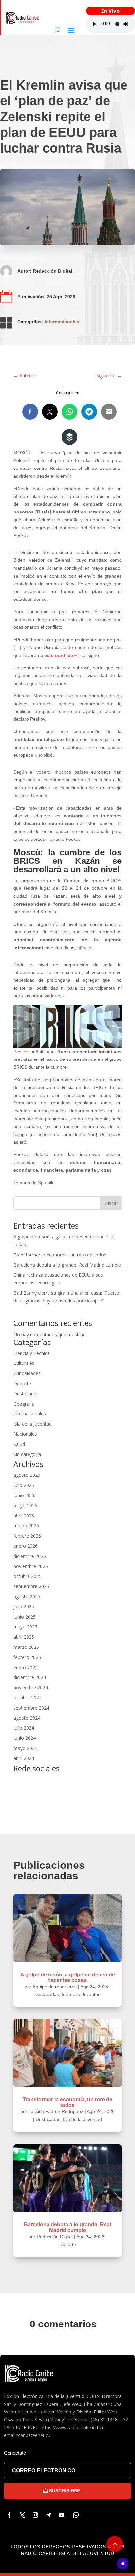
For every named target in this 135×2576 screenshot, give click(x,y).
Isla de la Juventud (33, 1424)
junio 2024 (25, 1738)
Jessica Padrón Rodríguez (56, 2111)
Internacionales (62, 322)
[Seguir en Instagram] (35, 2515)
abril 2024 (24, 1758)
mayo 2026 (25, 1506)
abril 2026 (24, 1516)
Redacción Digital (53, 271)
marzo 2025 (26, 1647)
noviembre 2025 (31, 1566)
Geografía (24, 1404)
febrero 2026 (27, 1536)
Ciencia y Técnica (32, 1353)
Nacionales (25, 1434)
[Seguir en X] (22, 2515)
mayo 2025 (25, 1627)
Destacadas (26, 1394)
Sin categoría (27, 1454)
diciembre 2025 (30, 1556)
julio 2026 (24, 1485)
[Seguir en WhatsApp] (76, 2515)
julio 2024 (24, 1728)
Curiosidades (27, 1373)
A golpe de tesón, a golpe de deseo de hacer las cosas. (68, 1977)
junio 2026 (25, 1495)
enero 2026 (26, 1546)
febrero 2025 (27, 1657)
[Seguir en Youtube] (62, 2515)
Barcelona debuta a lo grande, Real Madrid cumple (67, 1265)
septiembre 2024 (31, 1708)
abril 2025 (24, 1637)
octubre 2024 (28, 1698)
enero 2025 (26, 1667)
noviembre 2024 (31, 1687)
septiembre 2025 (31, 1586)
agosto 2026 (27, 1475)
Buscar (111, 1203)
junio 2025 (25, 1617)
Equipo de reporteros (55, 1987)
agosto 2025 (27, 1596)
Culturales (24, 1363)
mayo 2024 (25, 1748)
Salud (19, 1444)
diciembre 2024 (30, 1677)
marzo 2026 (26, 1526)
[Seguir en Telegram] (48, 2515)
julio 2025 (24, 1607)
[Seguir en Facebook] (9, 2515)
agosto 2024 (27, 1718)
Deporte (22, 1383)
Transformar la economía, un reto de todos (60, 1255)
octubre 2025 (28, 1576)
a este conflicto (58, 655)
